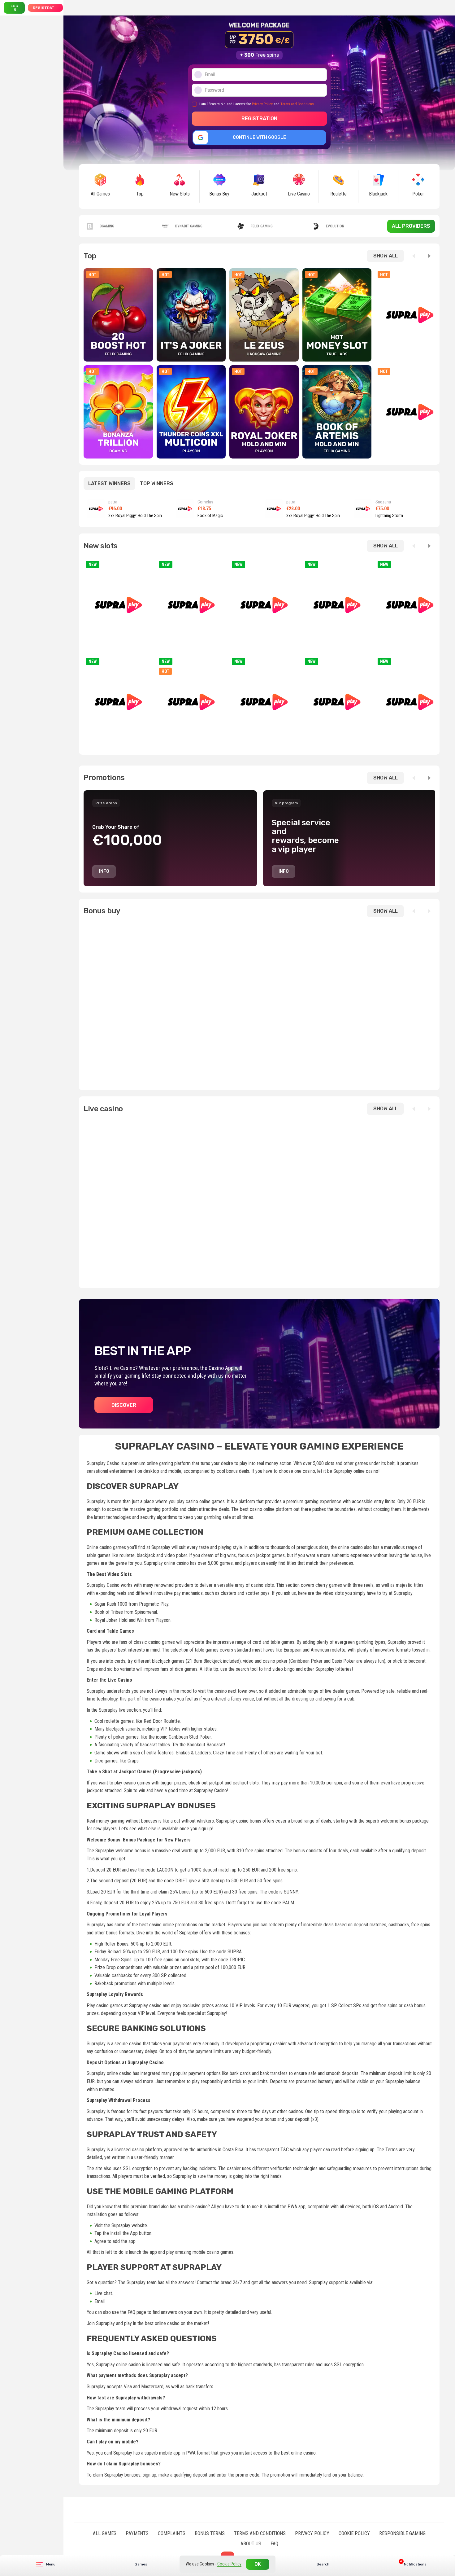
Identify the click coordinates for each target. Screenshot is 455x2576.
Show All (386, 256)
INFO (104, 871)
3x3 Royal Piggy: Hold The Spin (135, 516)
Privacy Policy (262, 104)
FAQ (274, 2544)
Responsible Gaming (402, 2533)
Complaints (172, 2533)
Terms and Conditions (297, 104)
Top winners (157, 483)
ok (258, 2564)
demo (118, 331)
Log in (14, 8)
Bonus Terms (210, 2533)
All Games (105, 2533)
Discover (124, 1405)
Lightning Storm (389, 516)
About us (251, 2544)
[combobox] (409, 2564)
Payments (137, 2533)
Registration (47, 8)
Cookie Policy (354, 2533)
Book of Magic (210, 516)
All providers (411, 226)
